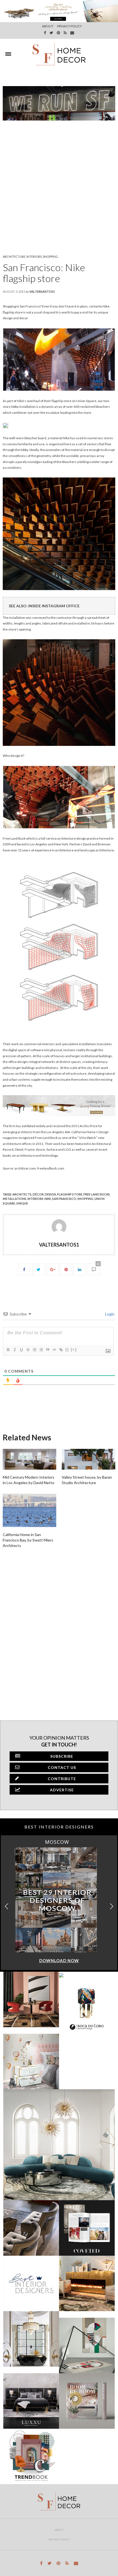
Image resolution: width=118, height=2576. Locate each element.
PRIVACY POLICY (69, 26)
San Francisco (64, 1199)
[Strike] (28, 1350)
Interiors (34, 257)
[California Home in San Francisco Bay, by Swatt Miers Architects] (29, 1510)
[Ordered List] (34, 1350)
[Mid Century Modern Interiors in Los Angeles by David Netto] (29, 1459)
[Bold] (8, 1350)
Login (109, 1314)
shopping (85, 1199)
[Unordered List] (41, 1350)
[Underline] (21, 1350)
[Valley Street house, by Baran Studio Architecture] (88, 1459)
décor (38, 1194)
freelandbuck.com (51, 1168)
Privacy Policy (59, 2539)
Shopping (50, 257)
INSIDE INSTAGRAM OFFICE (54, 606)
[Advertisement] (59, 187)
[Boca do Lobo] (59, 1105)
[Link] (61, 1350)
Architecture (14, 257)
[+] (74, 1349)
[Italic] (15, 1350)
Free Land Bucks (97, 1194)
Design (50, 1194)
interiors (35, 1199)
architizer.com (25, 1168)
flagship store (70, 1194)
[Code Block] (54, 1350)
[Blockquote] (47, 1350)
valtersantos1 (42, 291)
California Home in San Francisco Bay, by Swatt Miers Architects (28, 1540)
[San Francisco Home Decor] (59, 54)
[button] (112, 1906)
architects (22, 1194)
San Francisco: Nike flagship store (44, 273)
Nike (48, 1199)
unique (22, 1203)
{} (67, 1349)
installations (15, 1199)
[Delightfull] (5, 425)
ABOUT (48, 26)
